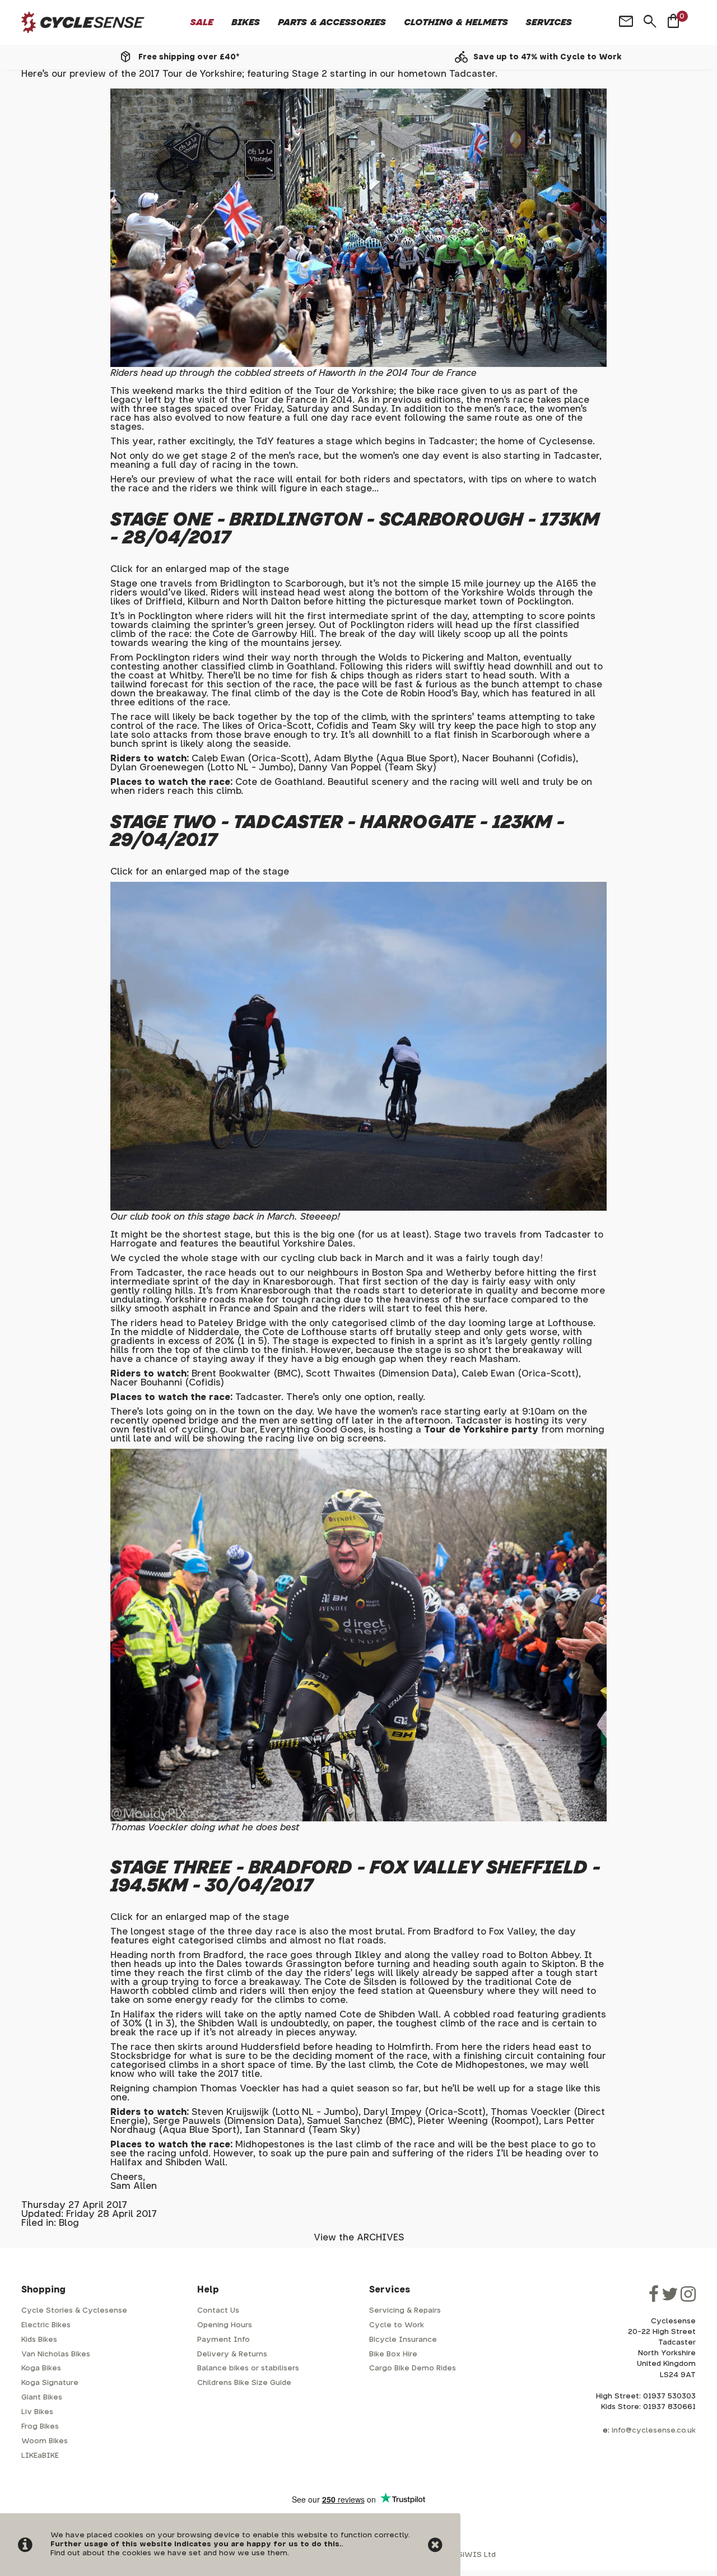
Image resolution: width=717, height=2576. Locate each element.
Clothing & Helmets (456, 22)
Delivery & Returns (232, 2354)
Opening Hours (225, 2325)
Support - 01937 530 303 (547, 57)
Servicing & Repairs (405, 2311)
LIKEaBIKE (40, 2456)
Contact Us (218, 2311)
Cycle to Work (397, 2325)
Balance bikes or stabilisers (248, 2368)
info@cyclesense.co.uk (654, 2431)
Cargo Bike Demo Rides (413, 2368)
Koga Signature (50, 2383)
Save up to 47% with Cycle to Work (189, 57)
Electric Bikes (46, 2325)
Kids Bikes (39, 2340)
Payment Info (224, 2340)
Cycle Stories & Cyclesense (74, 2311)
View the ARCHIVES (359, 2238)
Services (549, 22)
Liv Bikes (37, 2412)
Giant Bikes (42, 2398)
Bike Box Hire (393, 2354)
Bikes (246, 22)
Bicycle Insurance (403, 2340)
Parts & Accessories (332, 22)
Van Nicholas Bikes (56, 2354)
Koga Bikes (41, 2368)
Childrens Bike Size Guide (244, 2383)
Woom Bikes (45, 2441)
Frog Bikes (40, 2427)
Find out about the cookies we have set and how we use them (169, 2553)
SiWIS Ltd (477, 2555)
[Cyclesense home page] (83, 23)
